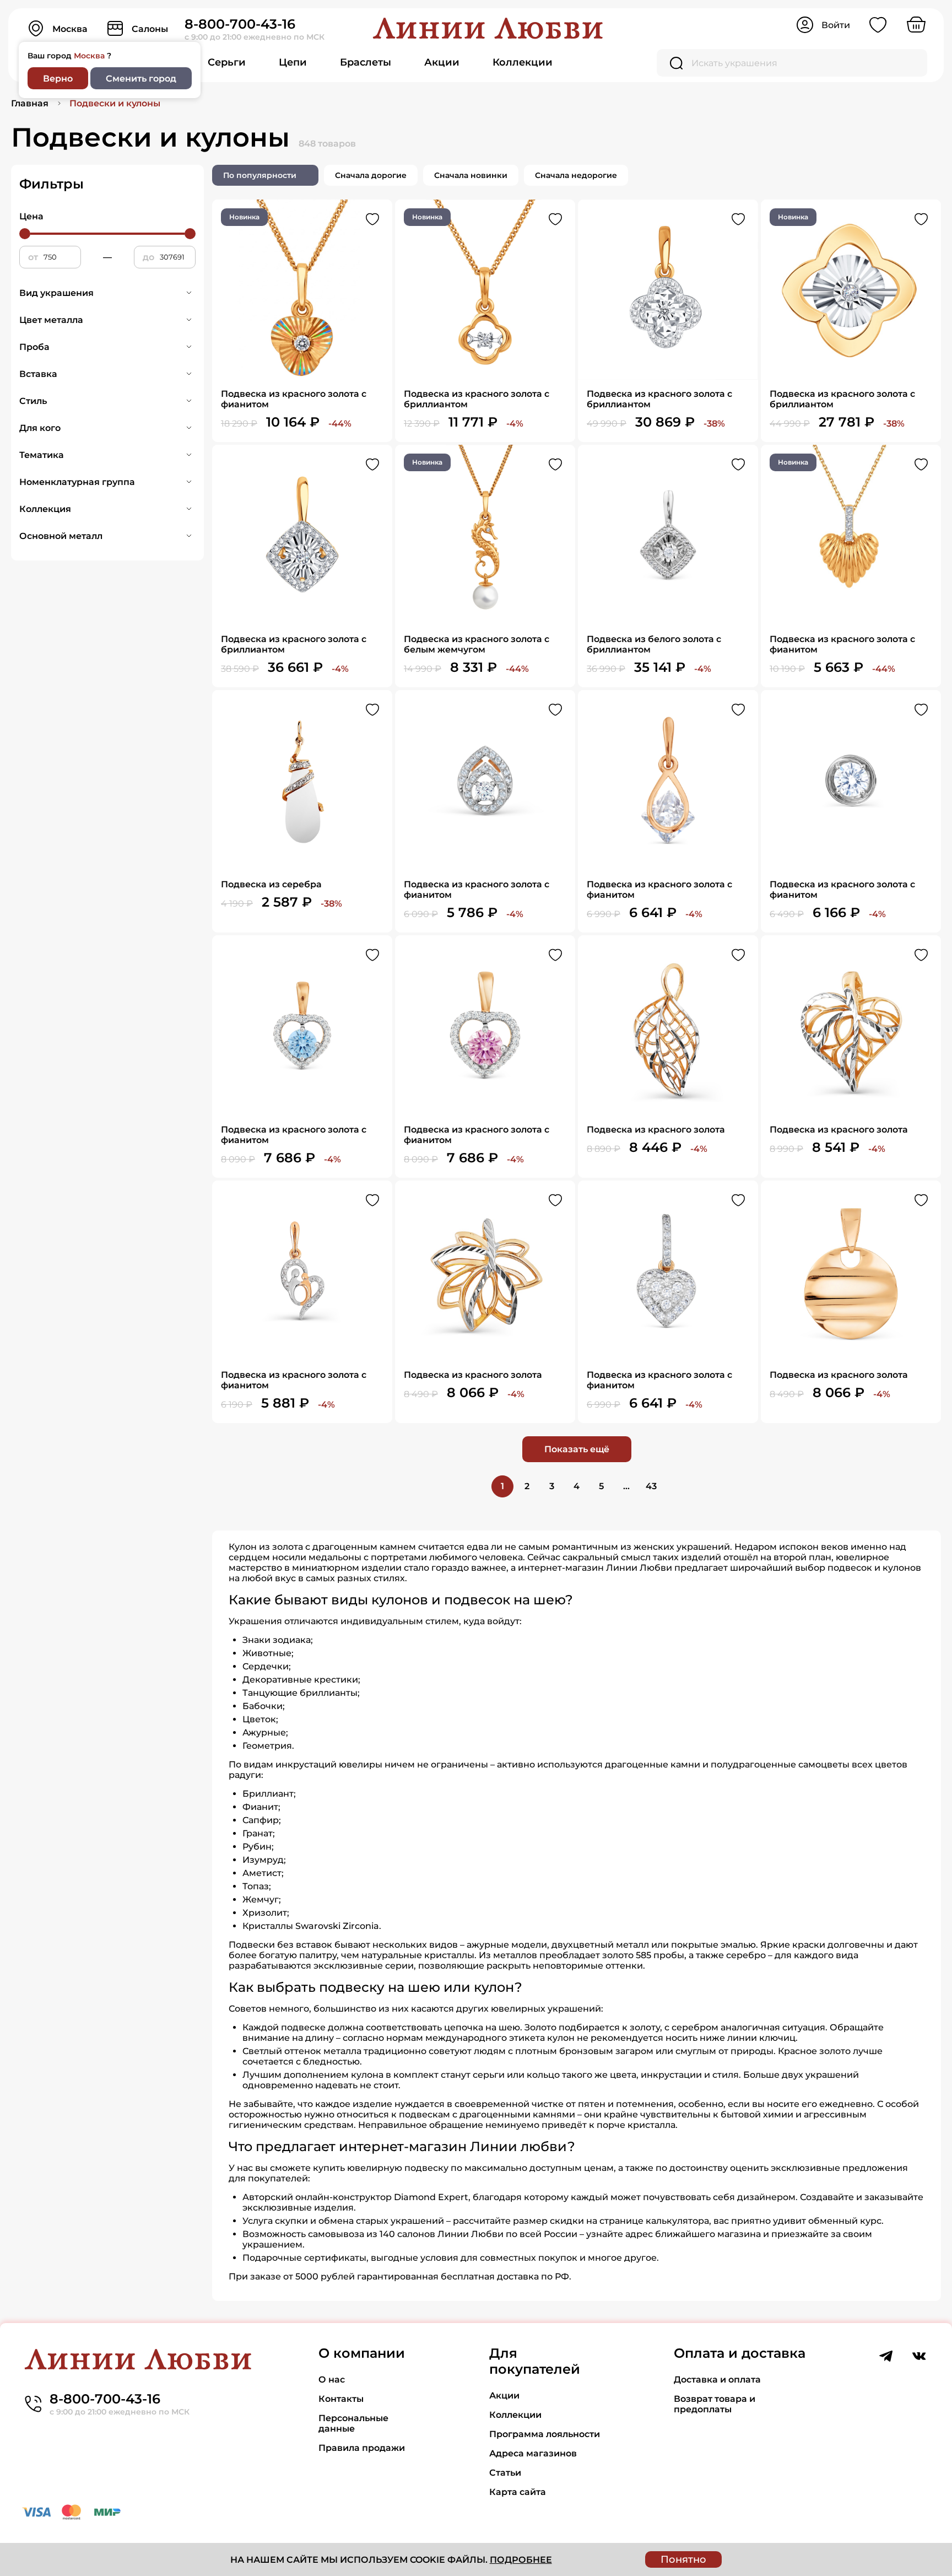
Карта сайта (518, 2492)
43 (651, 1486)
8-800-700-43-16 (240, 24)
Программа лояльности (545, 2434)
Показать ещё (577, 1449)
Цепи (293, 62)
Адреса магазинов (533, 2453)
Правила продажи (362, 2448)
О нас (332, 2380)
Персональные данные (353, 2423)
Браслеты (366, 62)
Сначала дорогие (371, 175)
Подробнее (521, 2560)
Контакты (341, 2399)
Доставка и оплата (717, 2380)
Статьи (505, 2473)
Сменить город (141, 79)
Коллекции (523, 62)
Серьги (227, 62)
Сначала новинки (471, 175)
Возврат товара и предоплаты (715, 2404)
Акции (442, 62)
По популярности (260, 175)
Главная (30, 103)
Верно (58, 79)
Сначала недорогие (576, 175)
